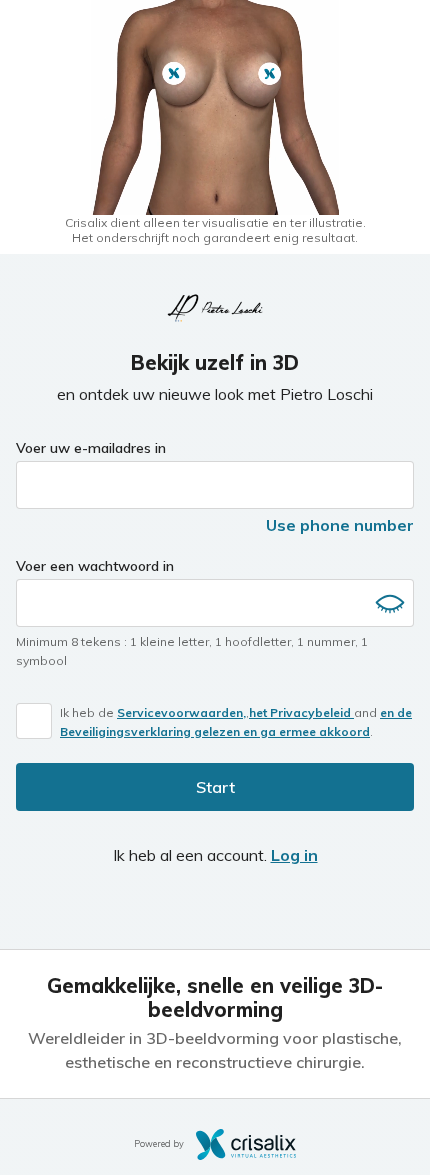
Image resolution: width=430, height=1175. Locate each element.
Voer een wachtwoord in (95, 566)
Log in (294, 855)
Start (215, 787)
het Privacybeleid (301, 712)
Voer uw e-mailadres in (91, 448)
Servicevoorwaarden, (181, 712)
